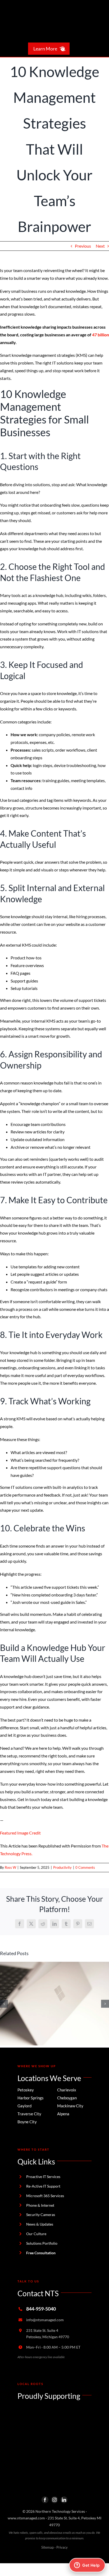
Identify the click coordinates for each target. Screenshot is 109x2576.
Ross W (10, 1867)
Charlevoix (67, 2090)
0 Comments (85, 1867)
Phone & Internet (40, 2205)
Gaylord (24, 2106)
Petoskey (26, 2090)
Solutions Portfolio (42, 2243)
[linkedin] (64, 2500)
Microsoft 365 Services (45, 2196)
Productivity (62, 1867)
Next (100, 246)
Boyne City (27, 2122)
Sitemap (47, 2547)
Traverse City (29, 2114)
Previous (83, 246)
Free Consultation (41, 2253)
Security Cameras (41, 2215)
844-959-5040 (41, 2309)
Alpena (63, 2114)
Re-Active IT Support (43, 2186)
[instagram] (54, 2500)
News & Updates (40, 2224)
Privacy (62, 2547)
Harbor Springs (31, 2098)
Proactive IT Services (43, 2177)
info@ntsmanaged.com (45, 2320)
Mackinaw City (70, 2106)
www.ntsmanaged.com (26, 2518)
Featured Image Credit (20, 1833)
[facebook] (45, 2500)
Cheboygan (67, 2098)
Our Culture (36, 2234)
